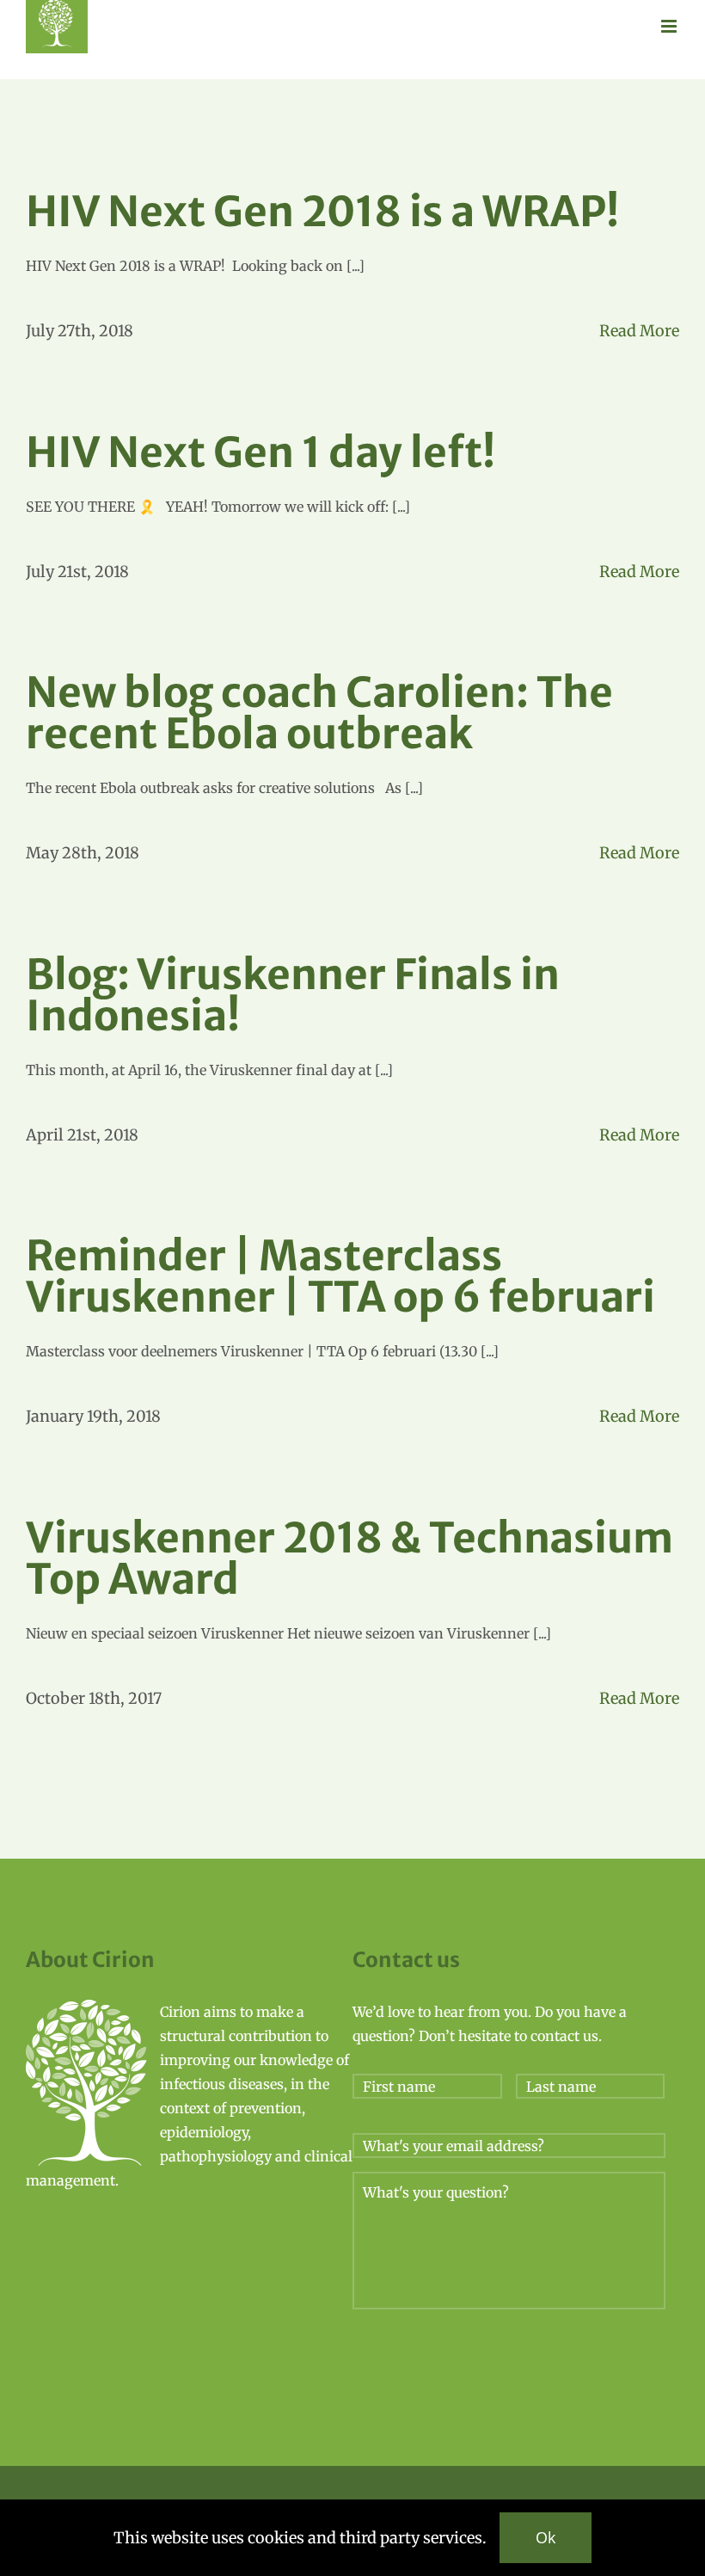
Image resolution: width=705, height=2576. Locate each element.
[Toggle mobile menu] (670, 26)
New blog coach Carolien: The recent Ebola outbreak (319, 713)
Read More (639, 331)
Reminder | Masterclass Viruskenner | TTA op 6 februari (340, 1276)
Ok (546, 2537)
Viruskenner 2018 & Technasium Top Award (349, 1559)
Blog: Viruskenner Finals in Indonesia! (293, 995)
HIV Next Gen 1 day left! (261, 452)
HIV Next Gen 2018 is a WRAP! (322, 212)
